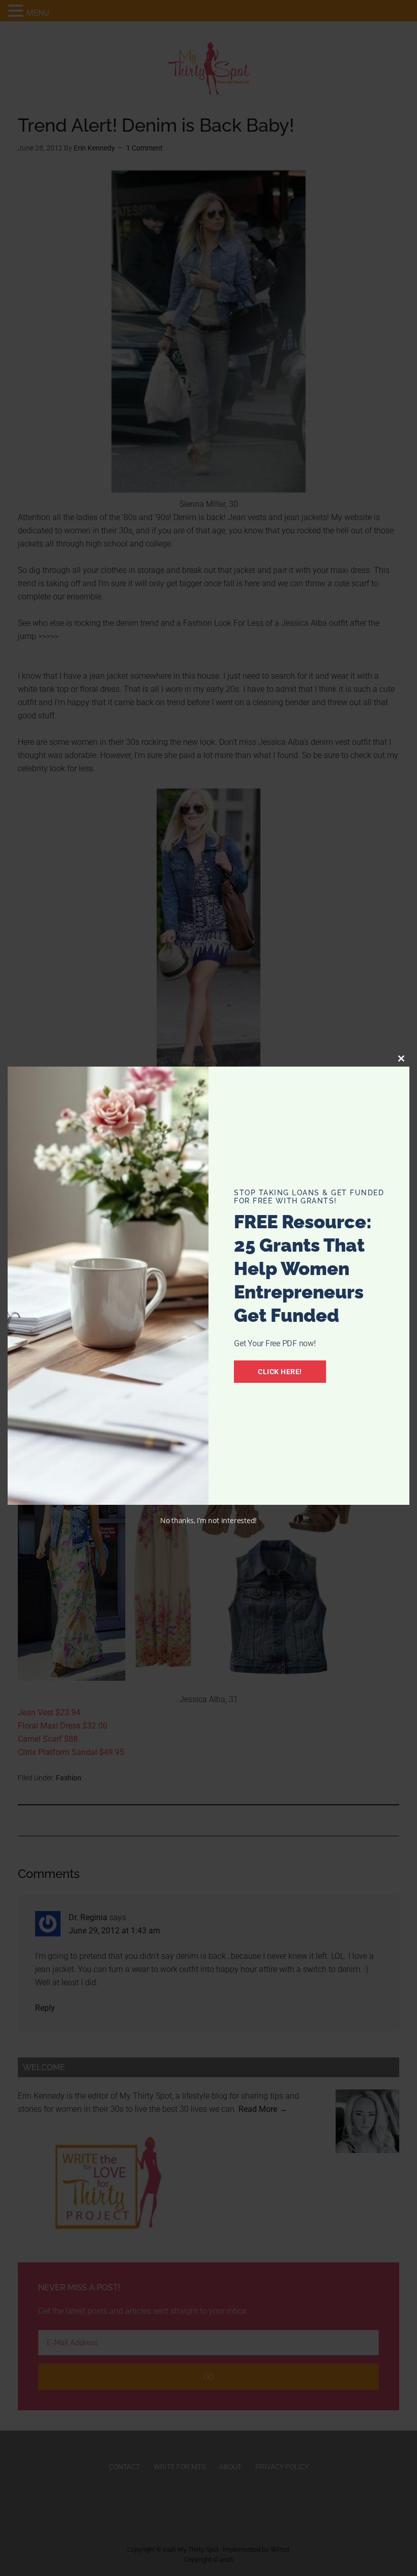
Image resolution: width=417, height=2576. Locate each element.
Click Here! (280, 1372)
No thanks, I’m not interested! (208, 1520)
